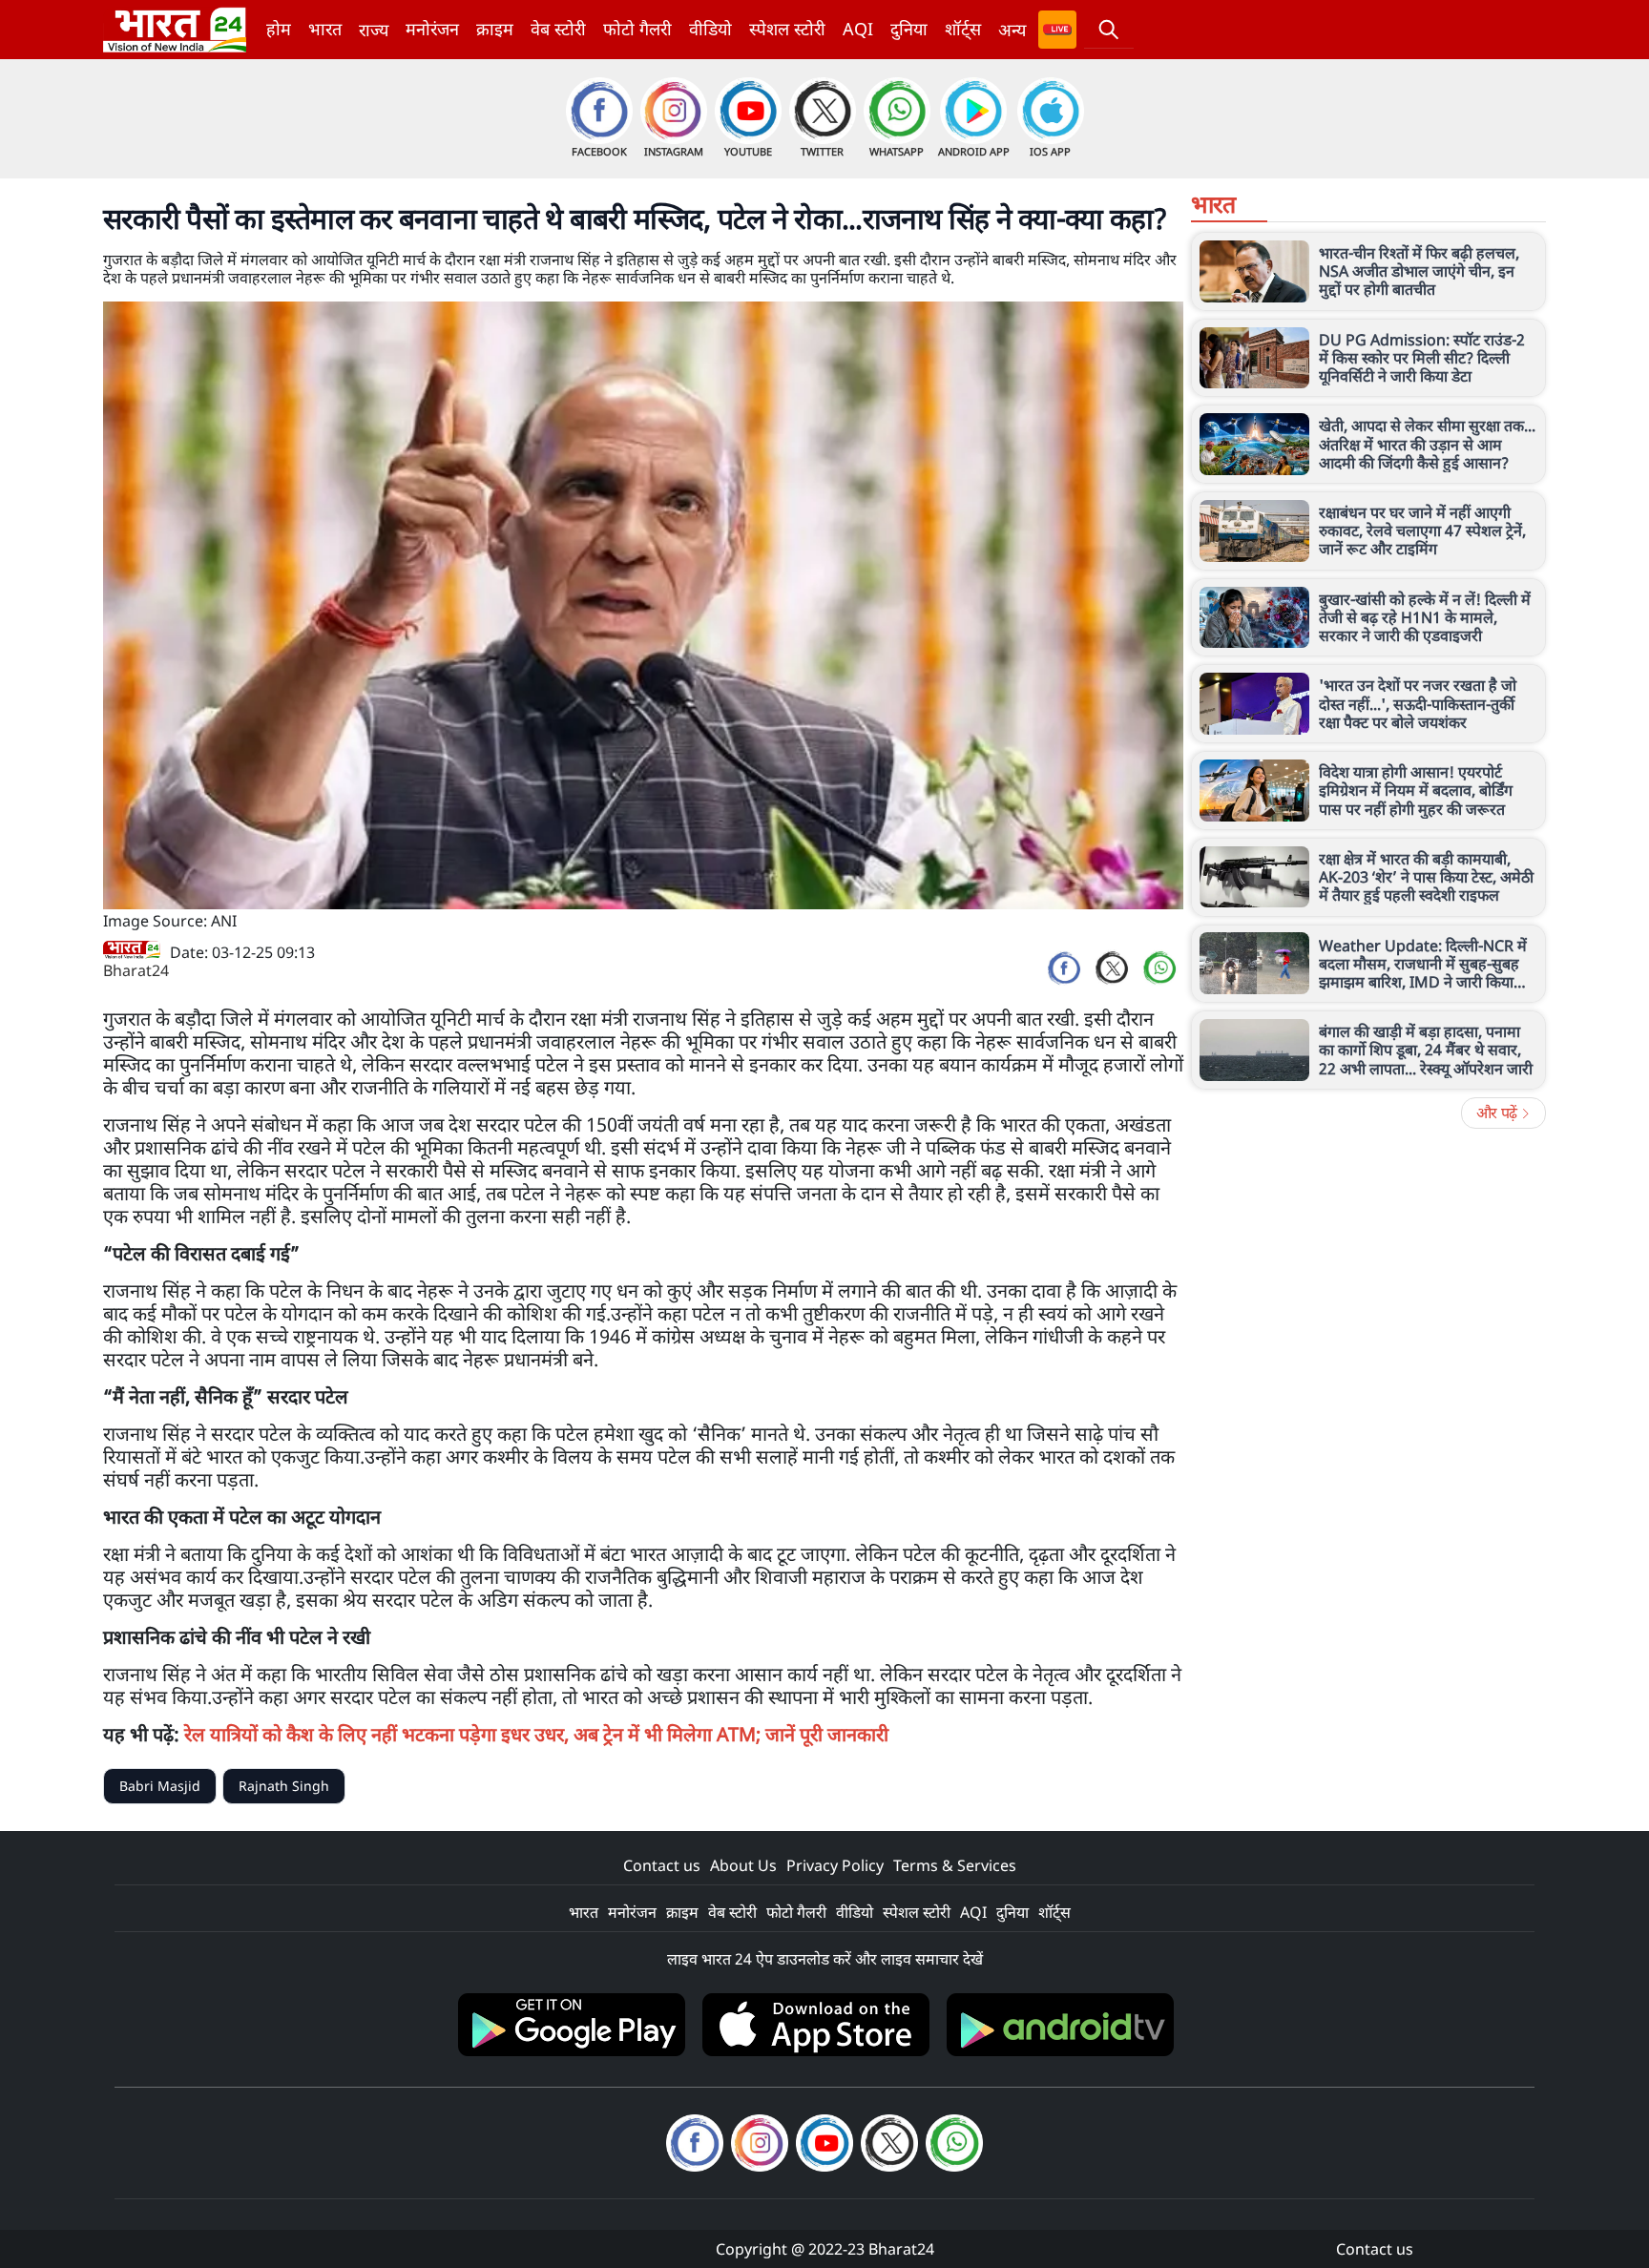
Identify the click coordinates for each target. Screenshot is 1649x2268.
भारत (325, 29)
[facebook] (1064, 968)
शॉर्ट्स (963, 29)
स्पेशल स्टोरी (787, 29)
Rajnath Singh (284, 1786)
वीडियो (710, 29)
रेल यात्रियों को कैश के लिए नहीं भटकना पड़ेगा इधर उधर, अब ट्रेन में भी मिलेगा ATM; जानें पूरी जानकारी (536, 1734)
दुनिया (909, 29)
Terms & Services (955, 1865)
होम (279, 29)
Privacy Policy (835, 1865)
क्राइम (495, 29)
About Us (743, 1865)
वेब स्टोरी (558, 29)
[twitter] (1112, 968)
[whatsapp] (1159, 968)
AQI (858, 29)
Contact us (662, 1865)
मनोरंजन (432, 29)
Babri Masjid (160, 1786)
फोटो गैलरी (637, 29)
